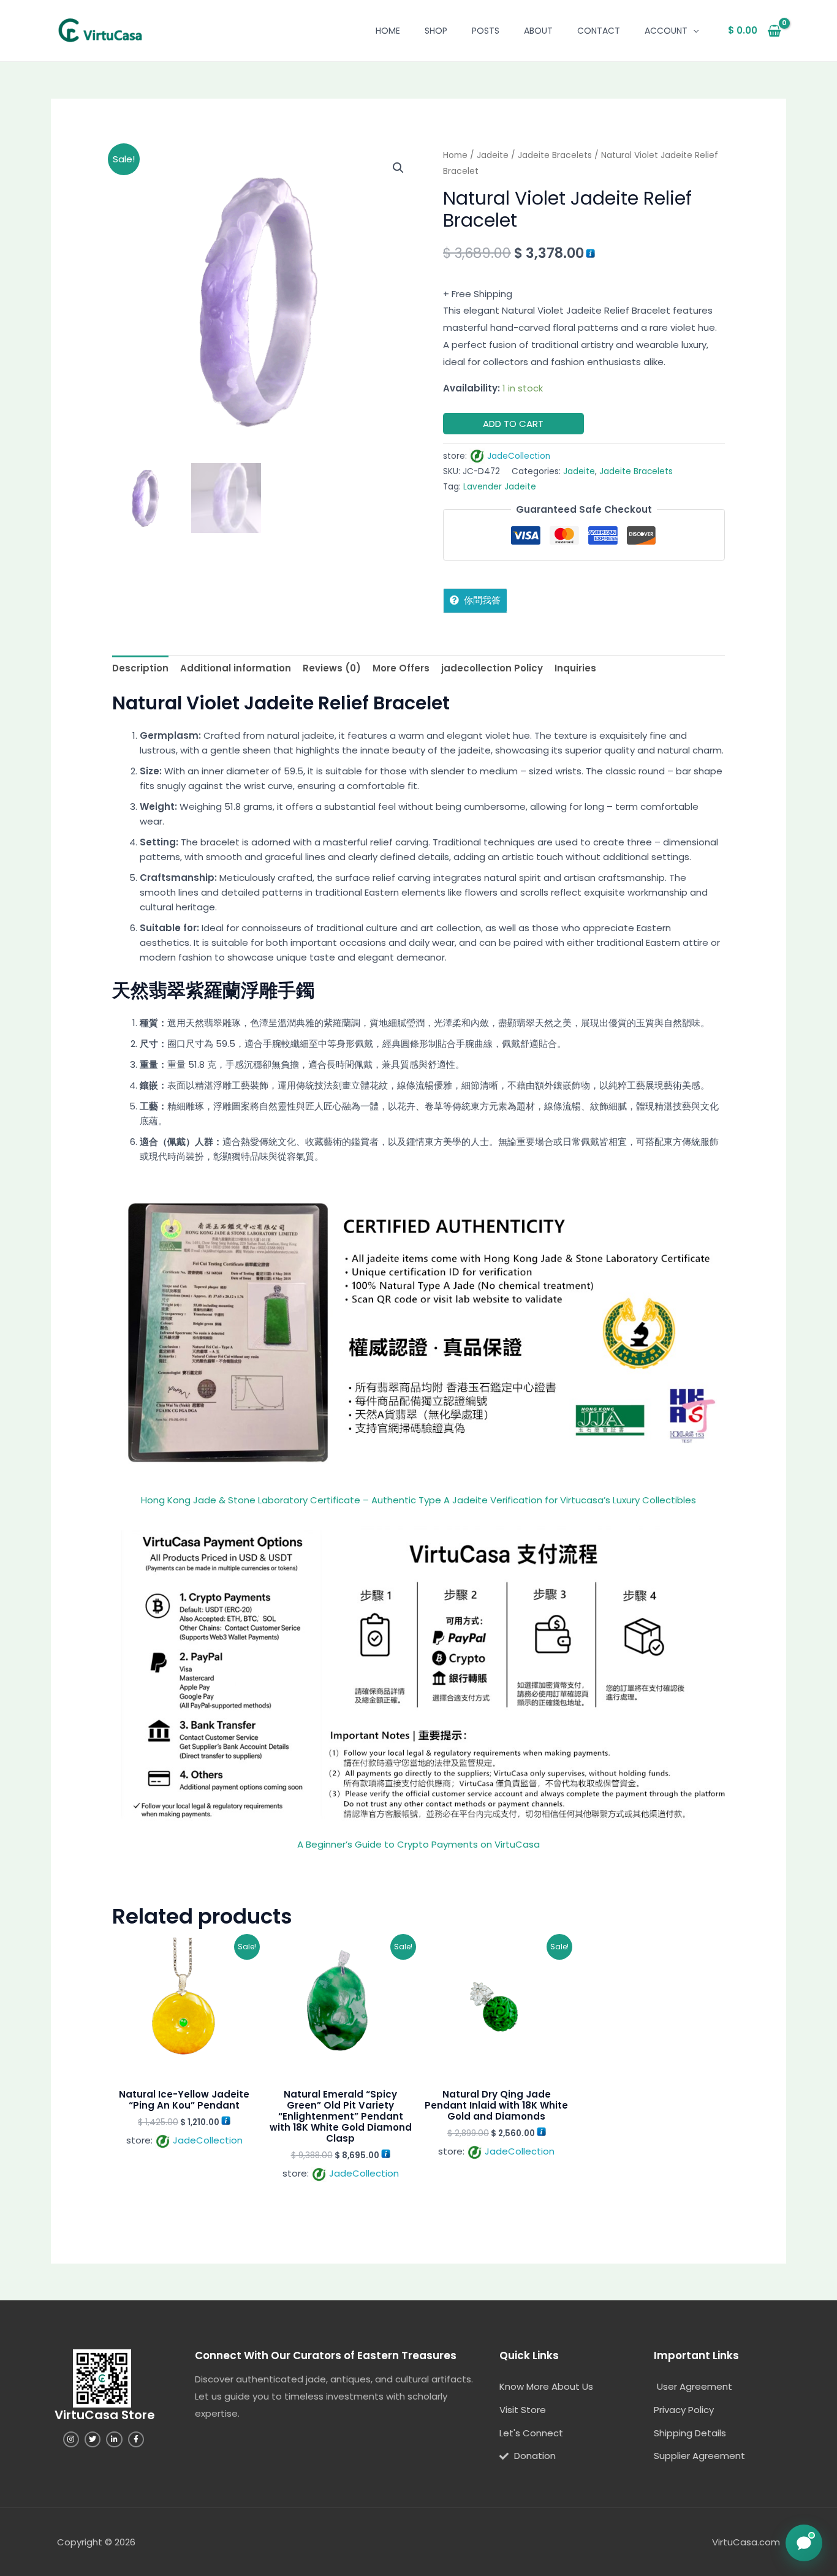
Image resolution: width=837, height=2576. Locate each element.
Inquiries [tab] (575, 668)
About (538, 31)
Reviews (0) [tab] (332, 668)
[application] (693, 31)
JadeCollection (519, 456)
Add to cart (513, 424)
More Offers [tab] (401, 668)
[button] (398, 168)
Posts (486, 31)
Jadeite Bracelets (555, 155)
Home (388, 31)
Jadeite (493, 155)
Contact (599, 31)
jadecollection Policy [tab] (492, 668)
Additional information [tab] (236, 668)
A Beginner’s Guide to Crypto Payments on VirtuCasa (418, 1844)
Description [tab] (140, 668)
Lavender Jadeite (500, 487)
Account (666, 31)
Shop (436, 31)
